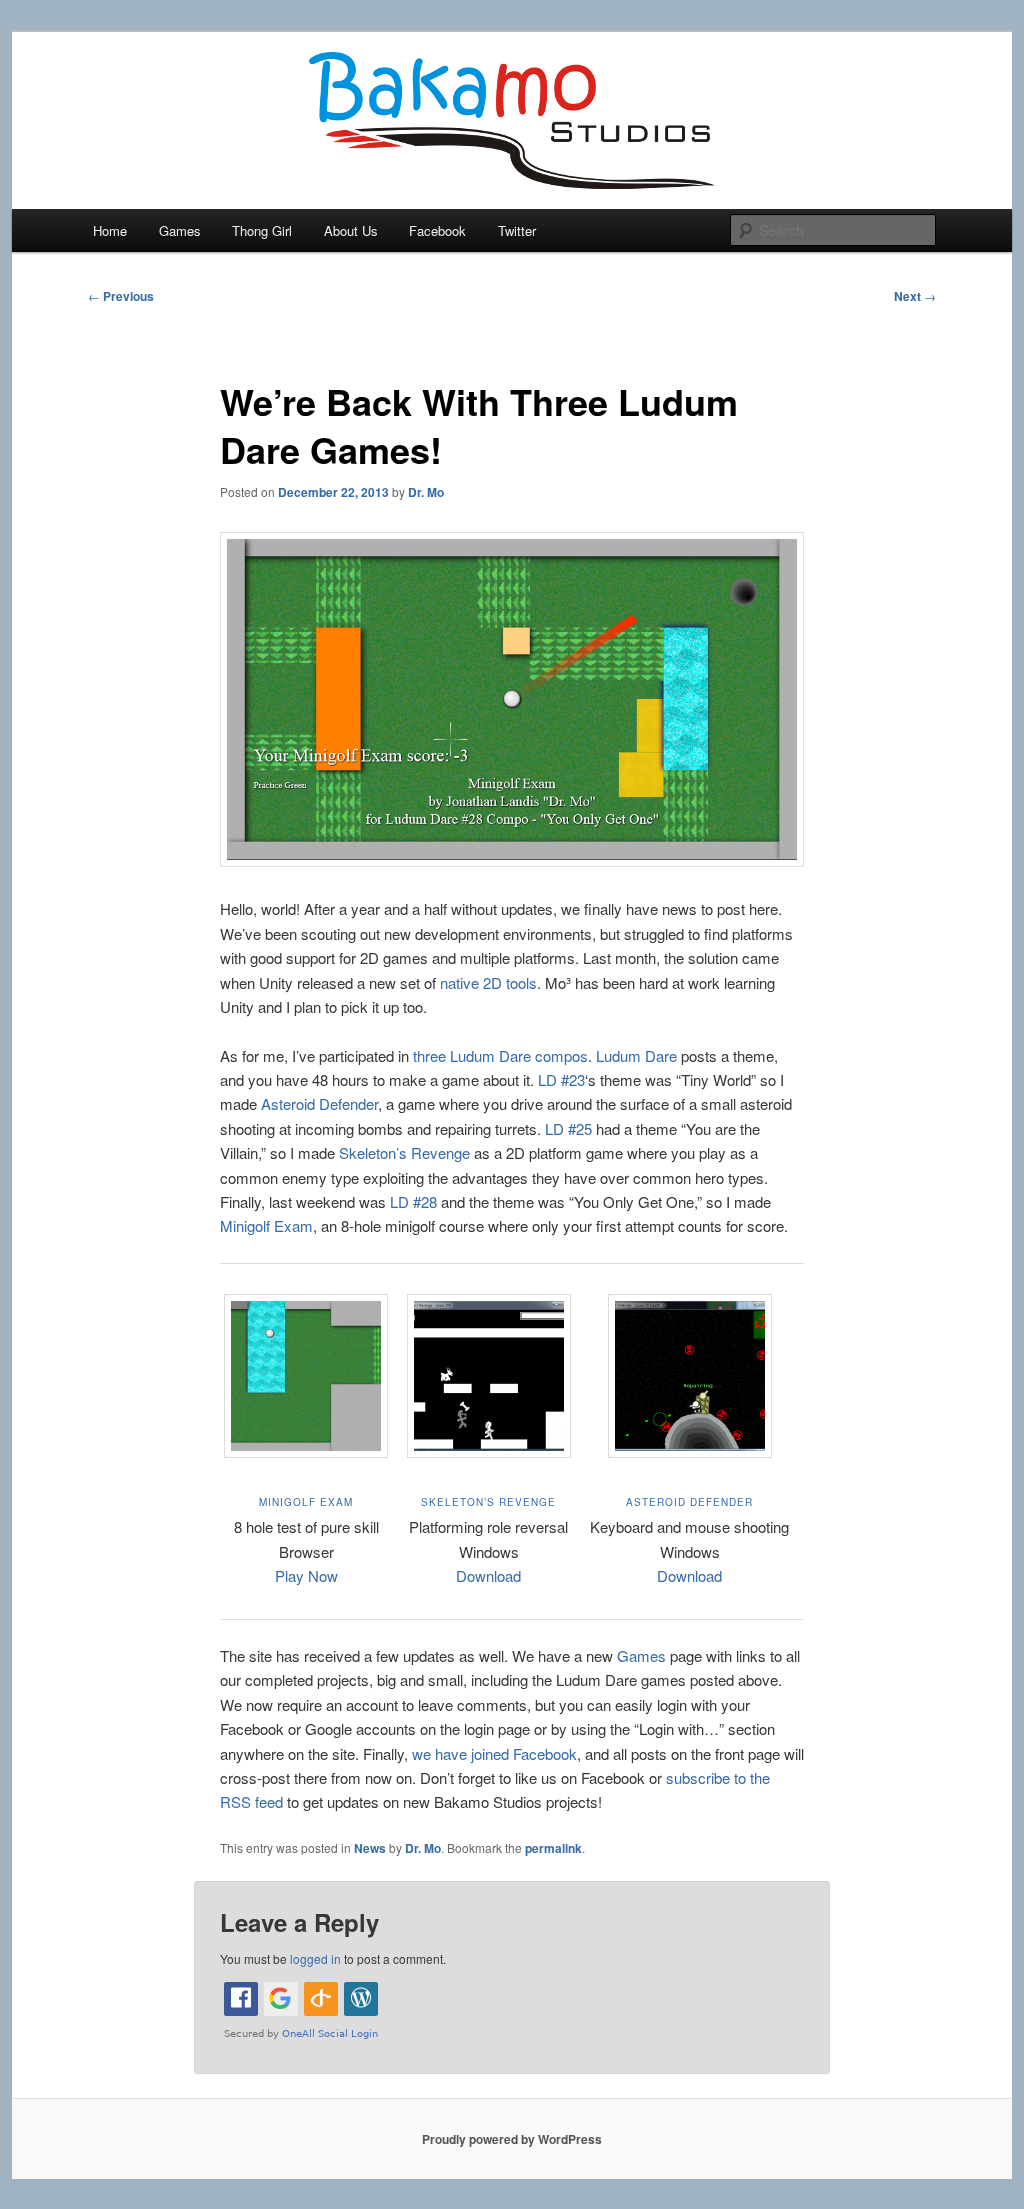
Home (110, 230)
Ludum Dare (636, 1055)
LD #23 (561, 1079)
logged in (315, 1958)
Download (488, 1575)
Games (180, 230)
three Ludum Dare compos (500, 1055)
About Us (351, 230)
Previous (121, 296)
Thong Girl (262, 230)
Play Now (306, 1575)
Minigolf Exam (266, 1225)
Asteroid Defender (319, 1103)
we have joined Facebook (494, 1753)
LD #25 (568, 1128)
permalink (553, 1848)
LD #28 (413, 1201)
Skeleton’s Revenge (404, 1152)
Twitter (517, 230)
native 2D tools (488, 982)
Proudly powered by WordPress (512, 2139)
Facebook (437, 230)
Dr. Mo (426, 492)
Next (915, 296)
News (370, 1848)
